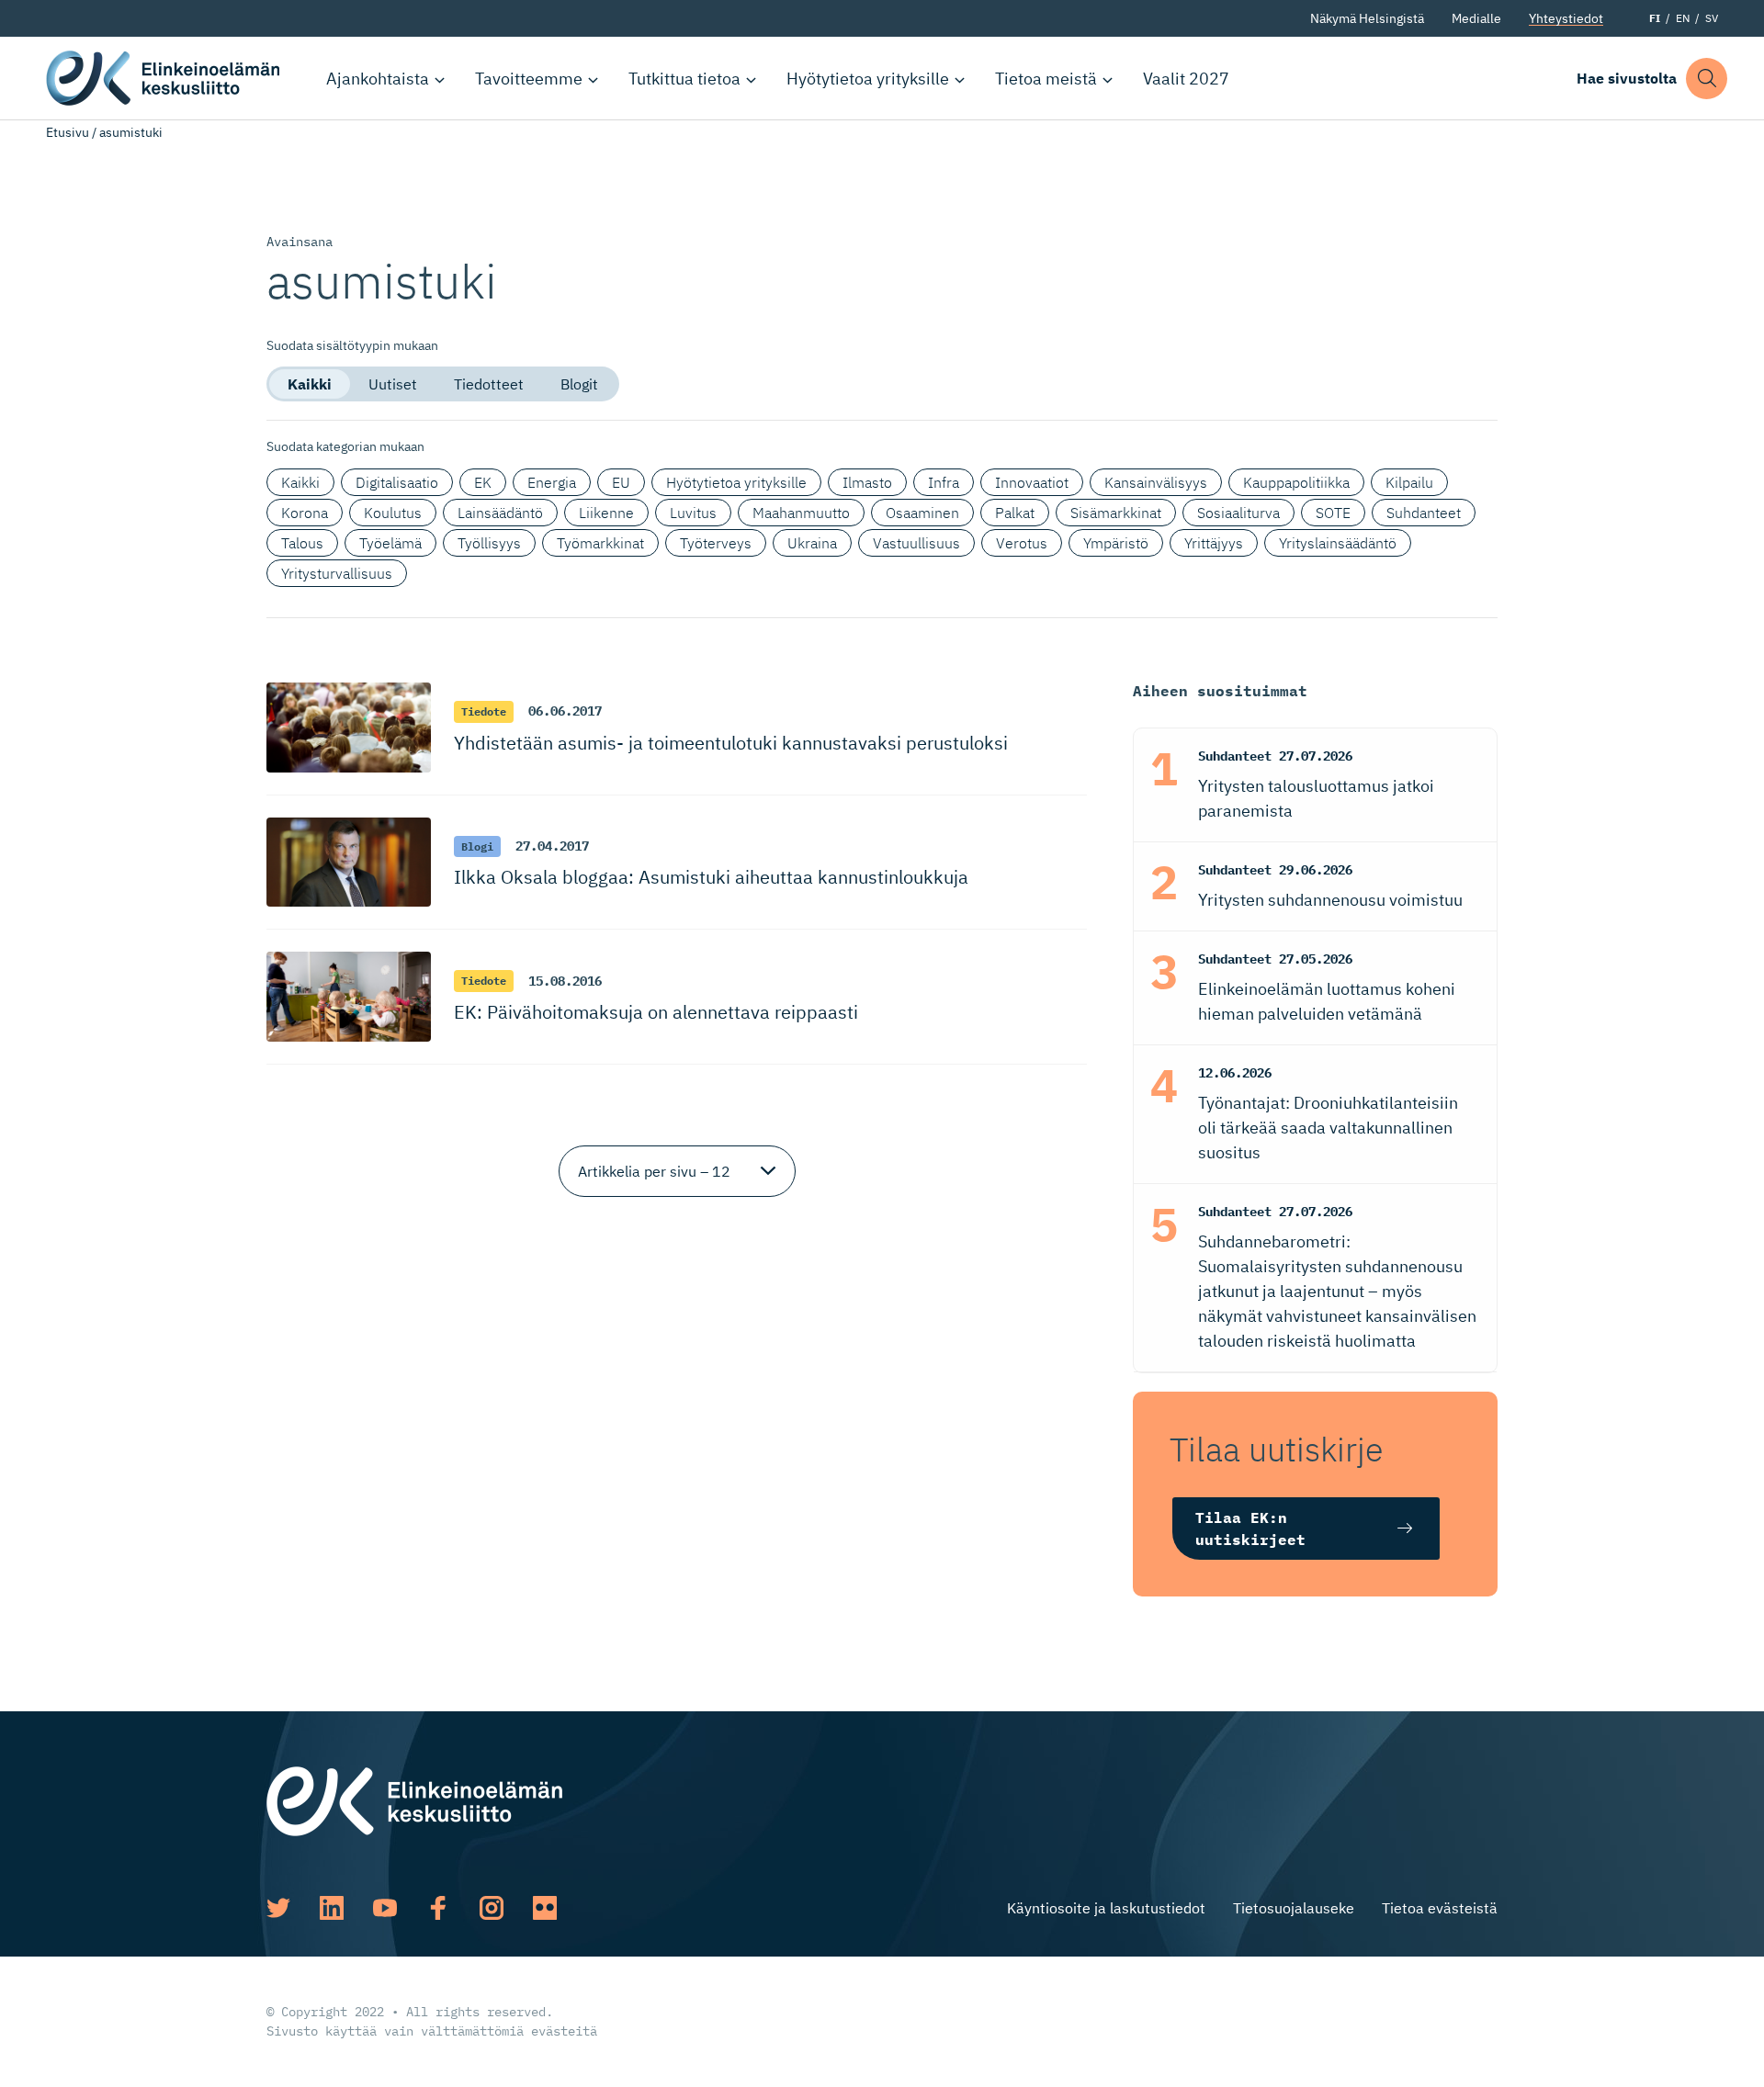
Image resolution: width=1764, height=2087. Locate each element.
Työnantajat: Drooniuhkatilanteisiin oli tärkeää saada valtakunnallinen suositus (1328, 1128)
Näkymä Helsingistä (1367, 18)
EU (621, 482)
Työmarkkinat (600, 543)
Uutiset (393, 384)
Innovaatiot (1032, 482)
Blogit (579, 384)
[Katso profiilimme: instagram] (492, 1908)
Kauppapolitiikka (1296, 482)
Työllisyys (489, 543)
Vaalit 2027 (1186, 79)
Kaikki (310, 384)
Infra (944, 482)
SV (1712, 18)
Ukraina (812, 543)
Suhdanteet (1424, 513)
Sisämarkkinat (1116, 513)
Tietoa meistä (1046, 79)
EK (483, 482)
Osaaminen (922, 513)
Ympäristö (1116, 543)
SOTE (1333, 513)
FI (1655, 18)
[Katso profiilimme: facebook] (438, 1908)
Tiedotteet (489, 384)
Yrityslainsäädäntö (1338, 543)
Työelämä (390, 543)
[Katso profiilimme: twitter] (278, 1908)
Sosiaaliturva (1238, 513)
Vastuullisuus (916, 543)
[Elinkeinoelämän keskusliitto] (414, 1799)
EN (1683, 18)
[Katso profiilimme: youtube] (385, 1908)
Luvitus (693, 513)
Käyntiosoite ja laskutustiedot (1106, 1908)
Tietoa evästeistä (1440, 1908)
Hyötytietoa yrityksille (868, 79)
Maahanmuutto (801, 513)
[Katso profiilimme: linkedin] (332, 1908)
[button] (1707, 79)
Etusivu (68, 132)
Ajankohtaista (378, 79)
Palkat (1015, 513)
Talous (302, 543)
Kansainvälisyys (1156, 482)
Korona (305, 513)
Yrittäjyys (1214, 543)
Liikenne (606, 513)
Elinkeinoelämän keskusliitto (165, 78)
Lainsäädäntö (500, 513)
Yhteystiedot (1566, 18)
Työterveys (716, 543)
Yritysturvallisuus (337, 573)
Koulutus (393, 513)
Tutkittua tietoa (684, 79)
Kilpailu (1409, 482)
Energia (552, 482)
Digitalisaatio (397, 482)
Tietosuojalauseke (1294, 1908)
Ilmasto (867, 482)
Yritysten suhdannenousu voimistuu (1330, 900)
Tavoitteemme (529, 79)
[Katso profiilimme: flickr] (545, 1908)
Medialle (1476, 18)
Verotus (1022, 543)
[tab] (310, 384)
